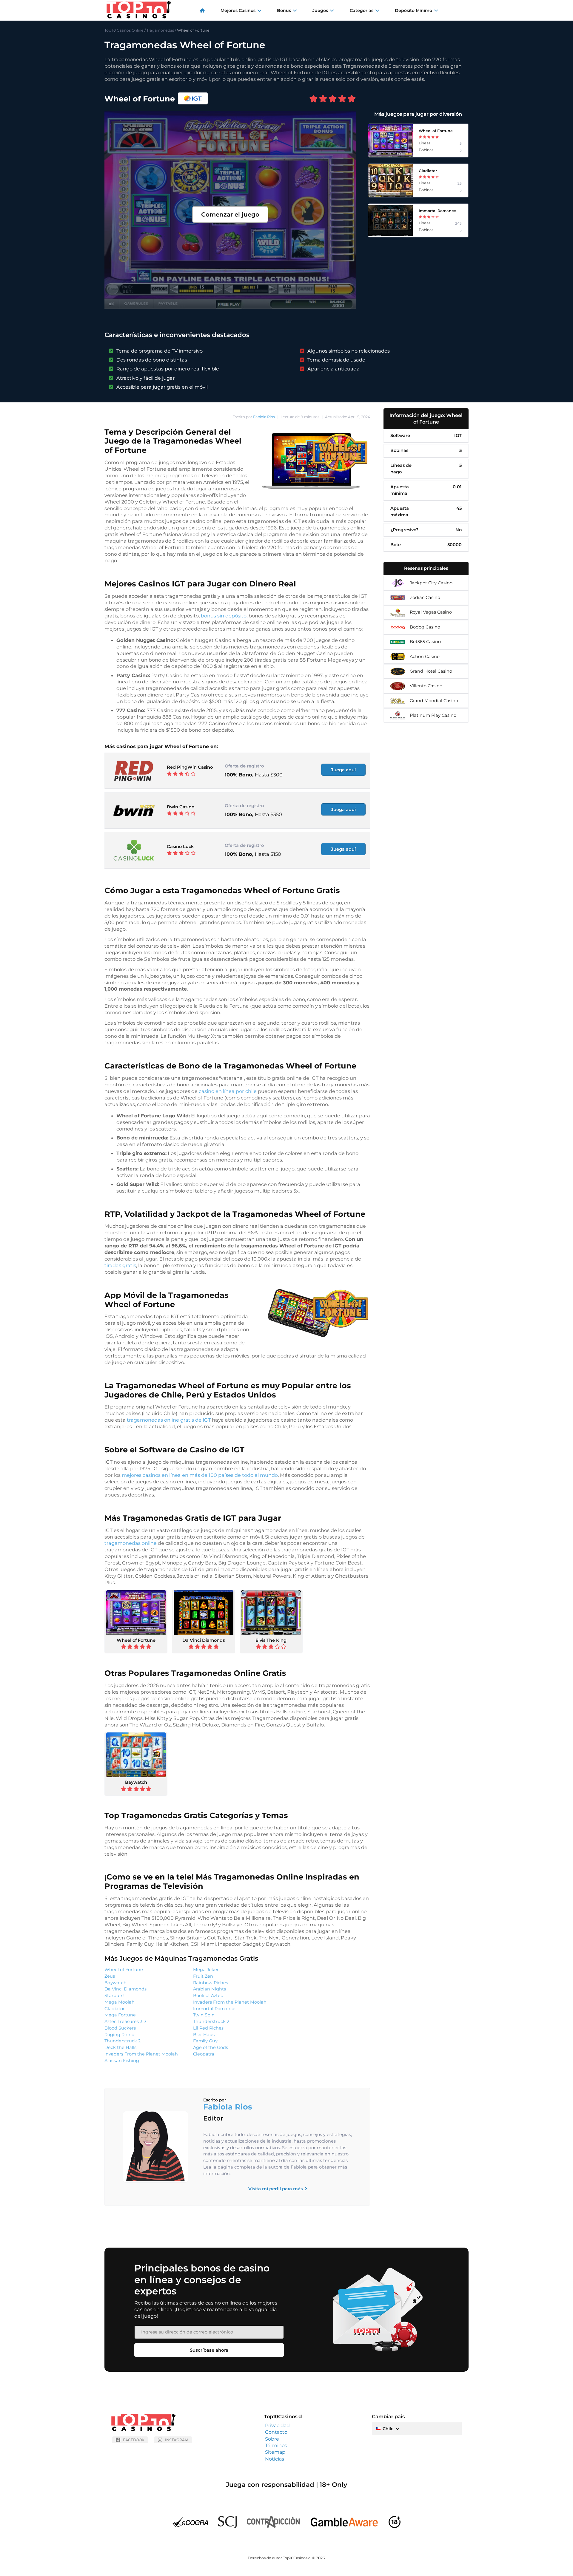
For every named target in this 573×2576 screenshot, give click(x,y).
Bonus (284, 10)
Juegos (320, 10)
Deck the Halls (120, 2047)
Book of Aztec (208, 1996)
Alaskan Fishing (122, 2061)
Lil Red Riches (208, 2028)
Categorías (362, 10)
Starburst (115, 1996)
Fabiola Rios (264, 417)
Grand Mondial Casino (434, 701)
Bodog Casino (425, 627)
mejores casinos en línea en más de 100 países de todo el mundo (200, 1475)
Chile (388, 2429)
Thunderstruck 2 (123, 2041)
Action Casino (425, 657)
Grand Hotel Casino (431, 671)
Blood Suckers (120, 2028)
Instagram (177, 2440)
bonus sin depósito (224, 616)
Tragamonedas (160, 30)
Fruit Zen (203, 1976)
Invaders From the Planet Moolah (141, 2054)
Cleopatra (204, 2054)
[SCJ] (228, 2530)
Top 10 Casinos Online (124, 30)
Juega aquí (343, 770)
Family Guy (205, 2041)
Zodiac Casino (425, 597)
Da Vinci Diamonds (204, 1640)
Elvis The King (271, 1640)
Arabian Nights (210, 1989)
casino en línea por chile (228, 1091)
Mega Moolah (120, 2002)
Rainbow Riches (211, 1983)
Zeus (110, 1976)
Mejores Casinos (238, 10)
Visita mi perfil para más (276, 2189)
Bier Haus (204, 2035)
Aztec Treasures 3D (125, 2021)
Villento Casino (426, 686)
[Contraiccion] (273, 2530)
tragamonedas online (131, 1543)
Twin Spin (204, 2015)
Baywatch (136, 1782)
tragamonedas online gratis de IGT (169, 1420)
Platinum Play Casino (433, 715)
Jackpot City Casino (431, 583)
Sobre (272, 2439)
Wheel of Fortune (136, 1640)
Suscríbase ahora (209, 2350)
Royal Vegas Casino (431, 612)
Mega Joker (206, 1970)
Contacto (276, 2432)
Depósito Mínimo (413, 10)
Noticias (275, 2459)
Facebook (134, 2440)
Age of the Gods (211, 2047)
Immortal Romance (214, 2009)
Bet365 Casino (425, 642)
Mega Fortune (120, 2015)
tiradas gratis (120, 1265)
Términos (276, 2445)
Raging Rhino (119, 2035)
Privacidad (277, 2426)
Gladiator (115, 2009)
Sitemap (275, 2452)
